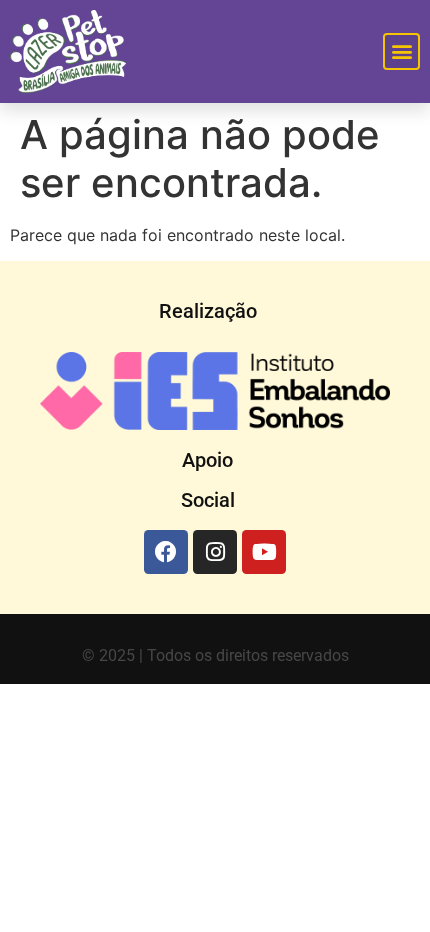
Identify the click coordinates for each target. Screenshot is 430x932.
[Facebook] (166, 552)
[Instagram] (215, 552)
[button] (401, 51)
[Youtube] (264, 552)
